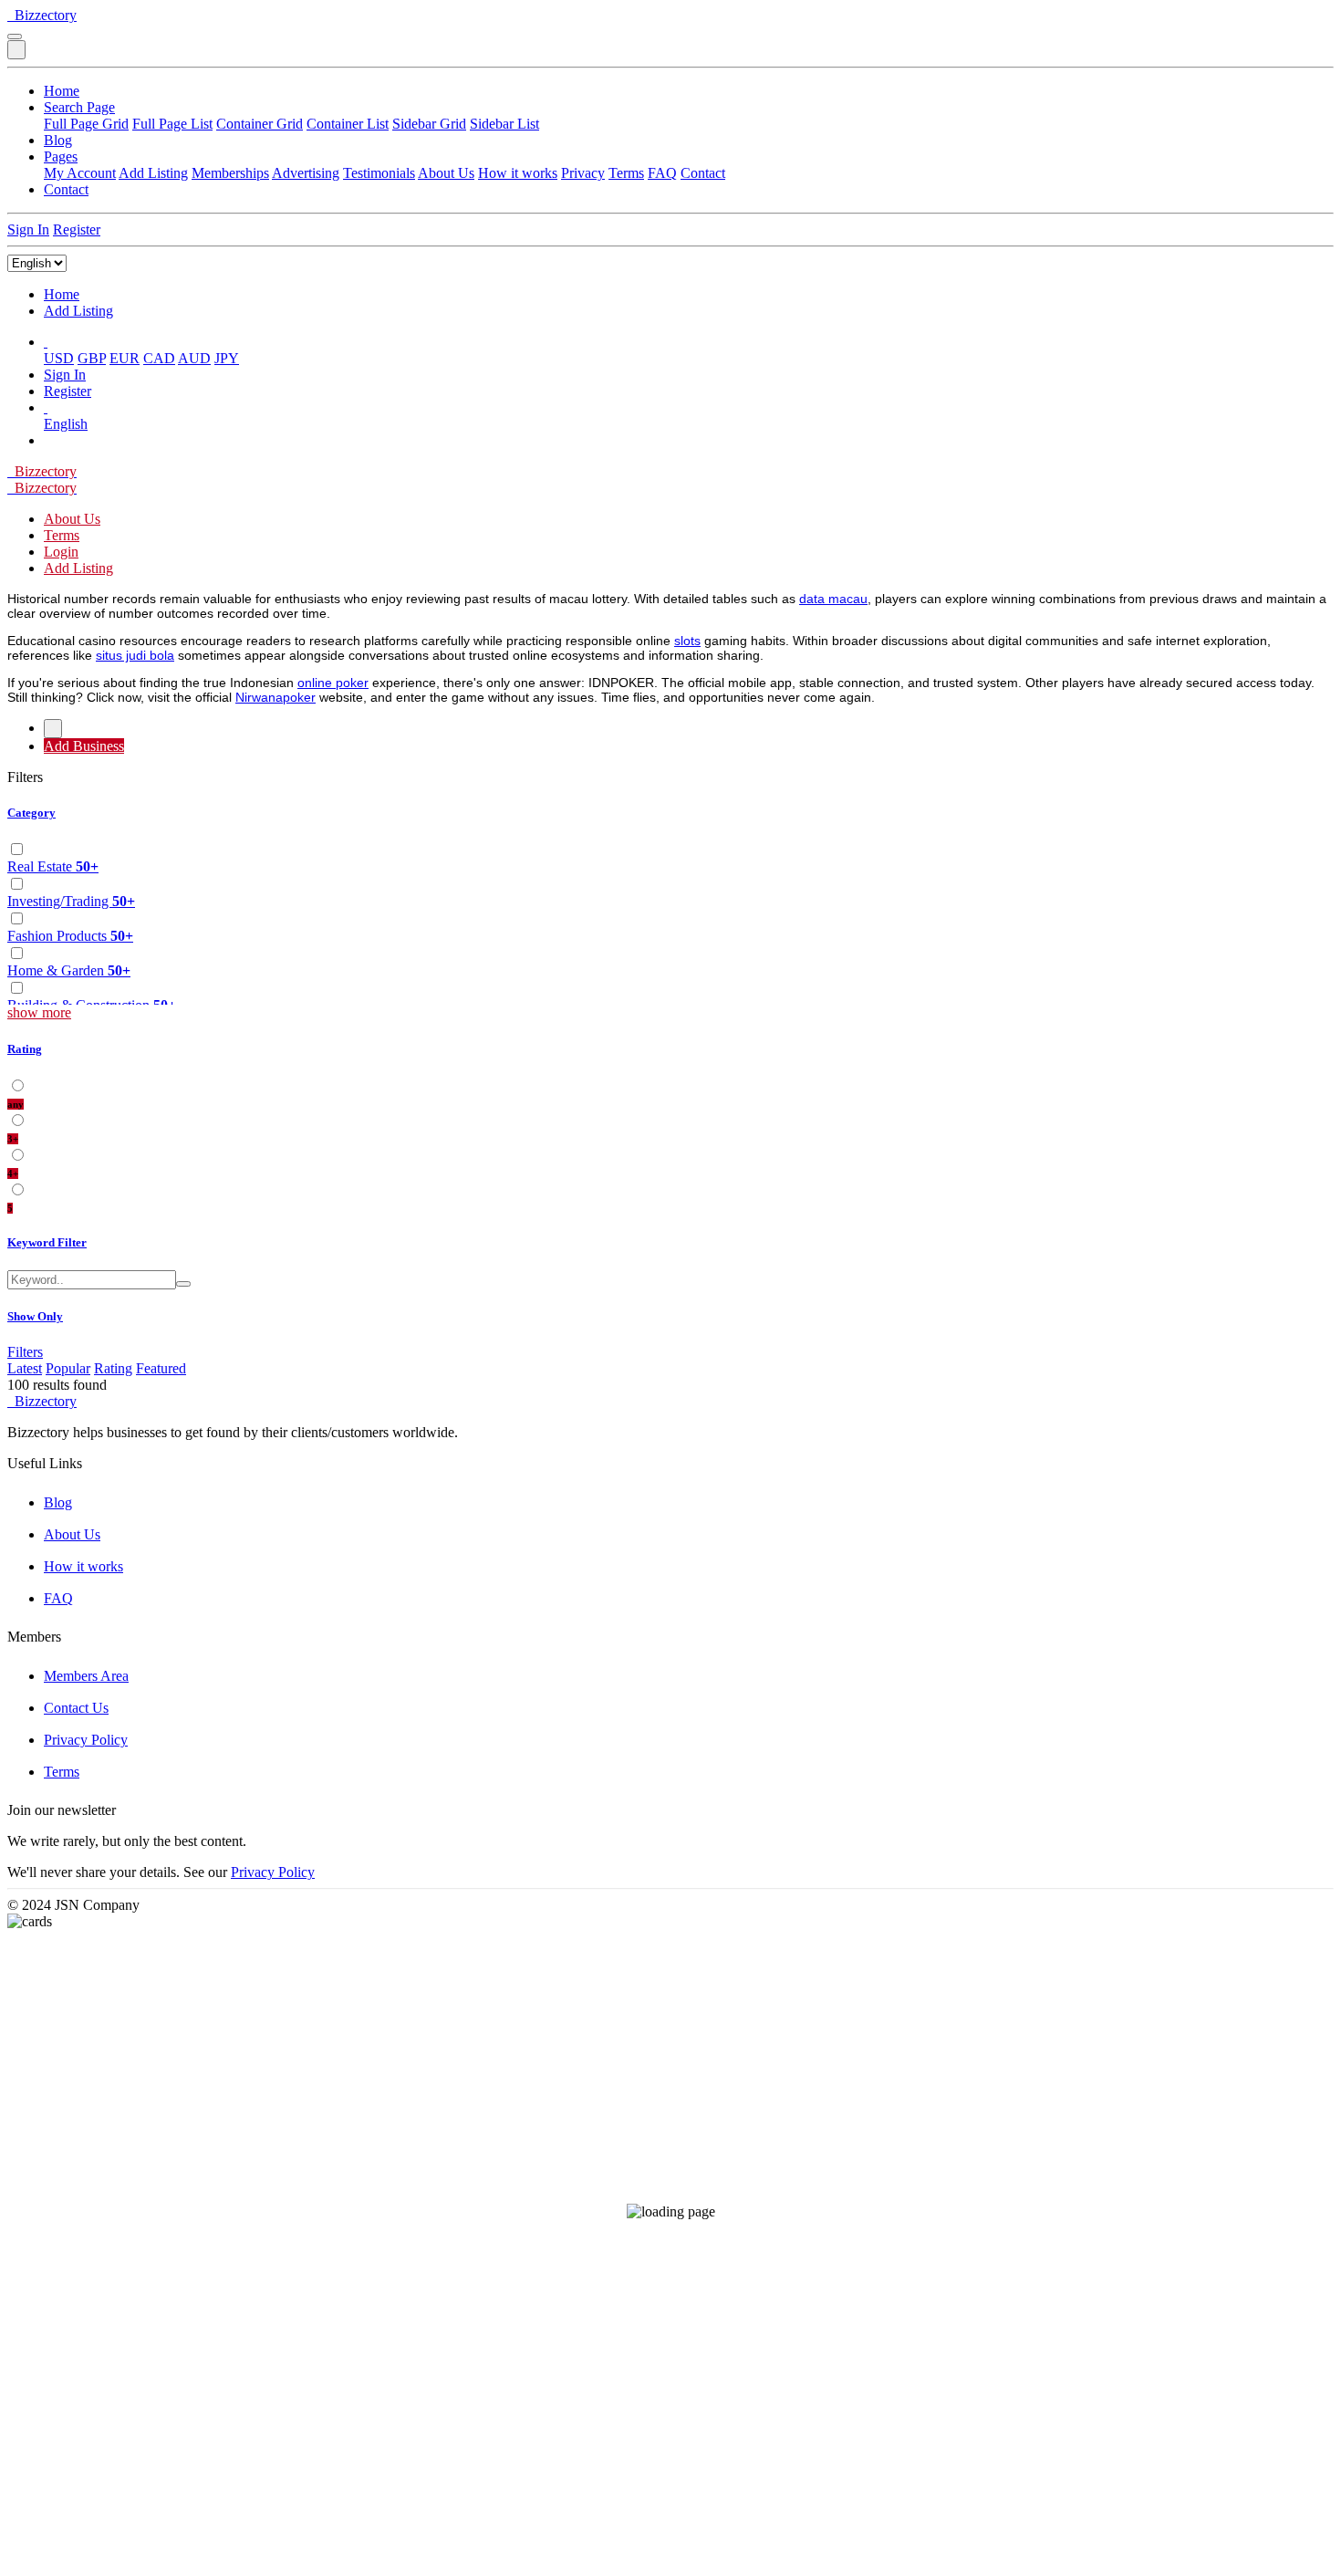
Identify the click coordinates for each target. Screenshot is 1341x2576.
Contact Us (76, 1708)
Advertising (306, 173)
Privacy (583, 173)
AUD (194, 358)
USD (59, 358)
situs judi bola (135, 655)
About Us (446, 173)
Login (61, 552)
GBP (92, 358)
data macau (833, 599)
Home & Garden (69, 970)
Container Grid (260, 124)
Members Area (86, 1676)
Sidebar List (504, 124)
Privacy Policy (86, 1740)
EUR (125, 358)
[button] (46, 342)
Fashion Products (70, 936)
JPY (227, 358)
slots (687, 641)
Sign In (28, 229)
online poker (333, 683)
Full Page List (172, 124)
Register (77, 229)
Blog (58, 140)
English (66, 424)
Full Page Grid (86, 124)
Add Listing (153, 173)
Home (62, 91)
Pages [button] (61, 156)
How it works (518, 173)
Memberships (230, 173)
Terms (626, 173)
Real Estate (53, 866)
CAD (159, 358)
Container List (348, 124)
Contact (703, 173)
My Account (80, 173)
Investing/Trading (71, 901)
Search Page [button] (79, 107)
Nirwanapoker (275, 697)
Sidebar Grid (429, 124)
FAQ (662, 173)
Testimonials (379, 173)
